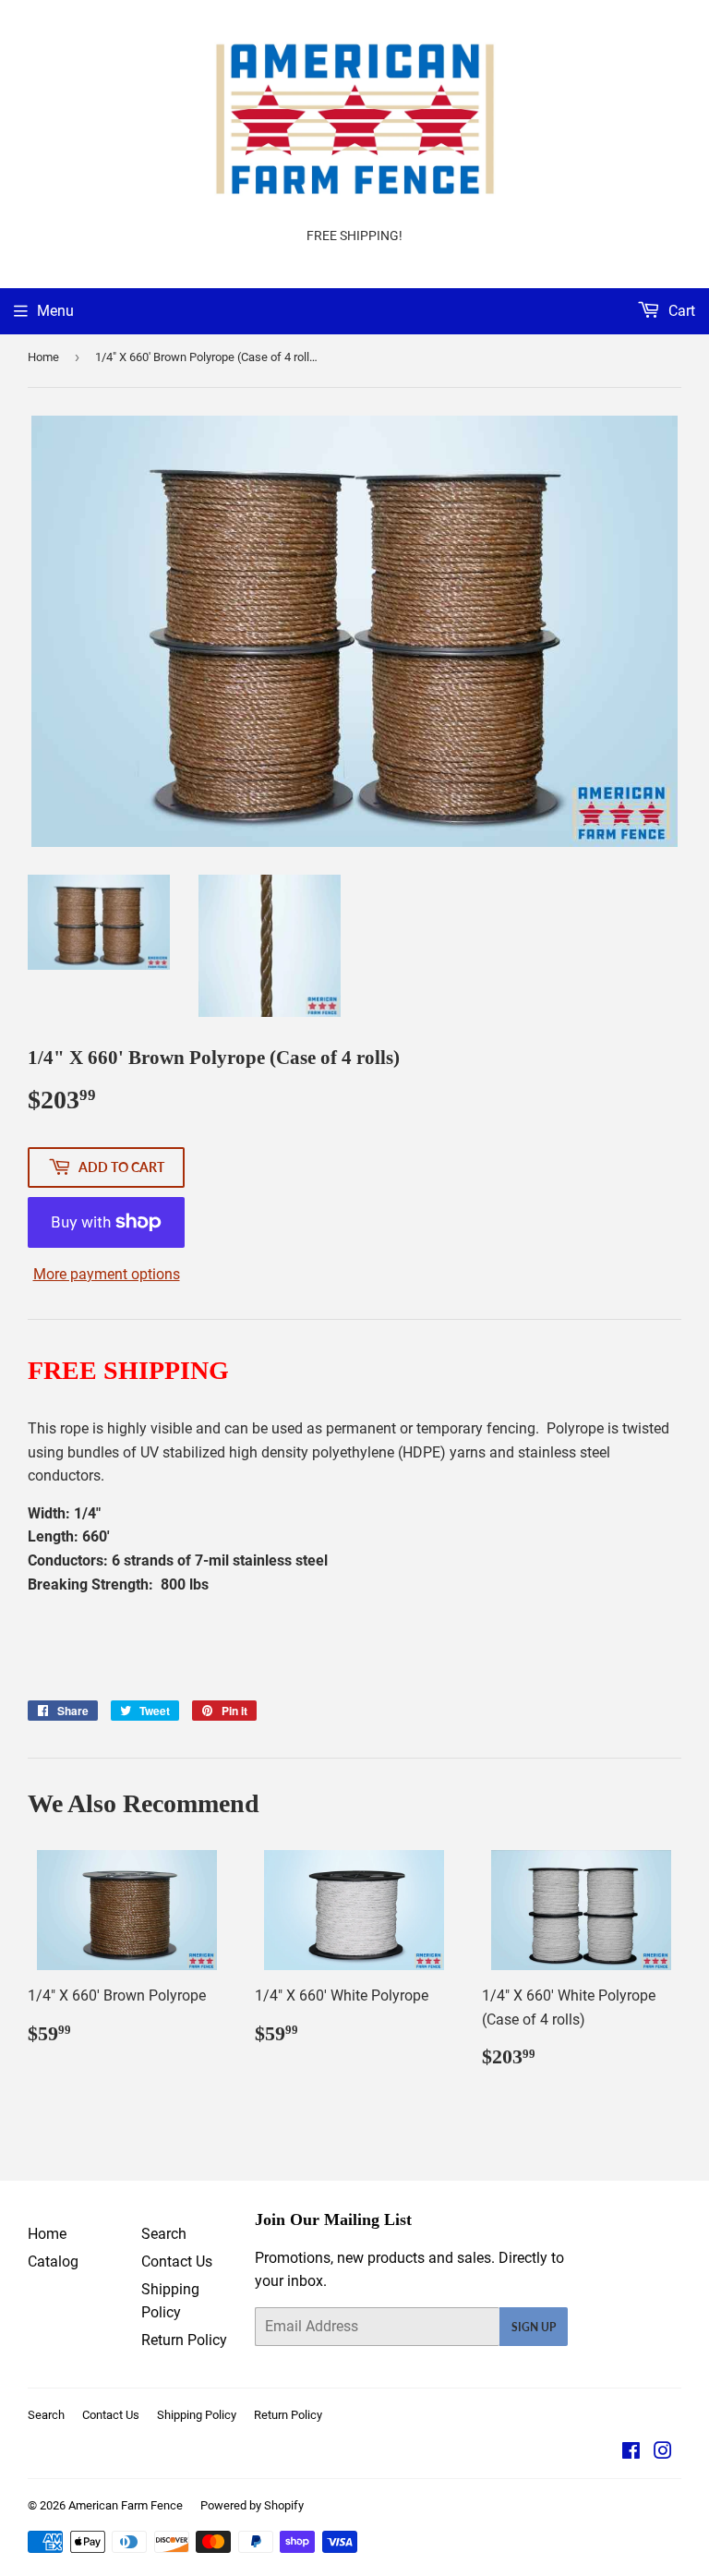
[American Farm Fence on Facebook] (631, 2453)
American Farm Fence (126, 2505)
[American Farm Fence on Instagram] (663, 2453)
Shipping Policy (197, 2415)
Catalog (53, 2262)
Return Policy (184, 2340)
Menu (55, 311)
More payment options (107, 1274)
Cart (680, 311)
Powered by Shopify (252, 2505)
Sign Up (534, 2327)
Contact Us (177, 2262)
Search (164, 2234)
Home (43, 357)
